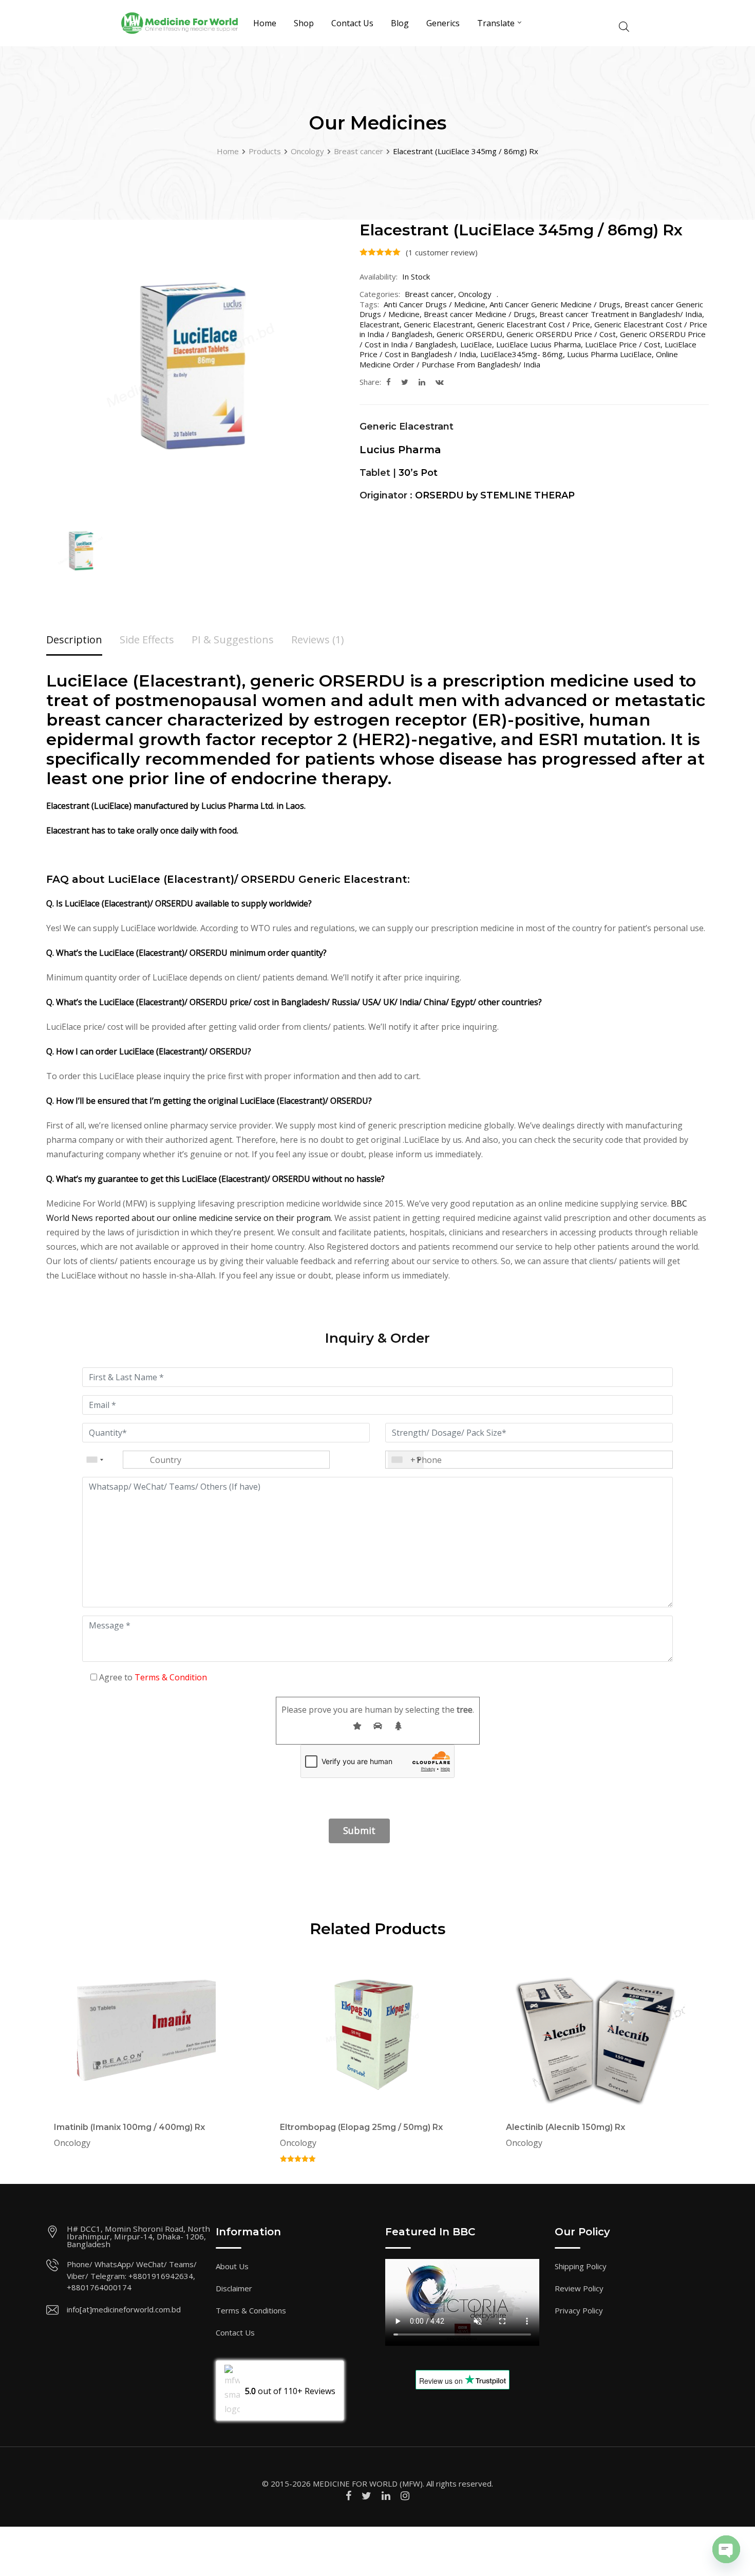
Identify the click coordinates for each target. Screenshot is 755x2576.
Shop (304, 23)
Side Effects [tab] (147, 640)
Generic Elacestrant (438, 324)
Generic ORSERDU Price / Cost (561, 334)
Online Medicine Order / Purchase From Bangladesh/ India (519, 359)
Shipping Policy (581, 2266)
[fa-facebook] (389, 382)
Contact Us (352, 23)
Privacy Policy (579, 2310)
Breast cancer (429, 294)
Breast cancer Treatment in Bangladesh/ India (621, 314)
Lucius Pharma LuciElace (609, 354)
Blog (400, 23)
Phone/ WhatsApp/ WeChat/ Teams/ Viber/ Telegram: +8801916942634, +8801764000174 (132, 2276)
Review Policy (579, 2288)
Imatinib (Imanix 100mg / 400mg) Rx (129, 2127)
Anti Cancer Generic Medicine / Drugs (555, 304)
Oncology (475, 294)
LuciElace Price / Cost (623, 344)
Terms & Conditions (251, 2310)
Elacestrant (380, 324)
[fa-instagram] (405, 2496)
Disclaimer (234, 2288)
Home (265, 23)
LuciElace (476, 344)
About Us (232, 2266)
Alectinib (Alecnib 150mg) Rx (565, 2127)
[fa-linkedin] (422, 382)
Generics (443, 23)
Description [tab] (74, 640)
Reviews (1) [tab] (318, 640)
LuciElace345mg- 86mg (522, 354)
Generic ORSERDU (469, 334)
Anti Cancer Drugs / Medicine (435, 304)
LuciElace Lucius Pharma (539, 344)
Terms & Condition (171, 1677)
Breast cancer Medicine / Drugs (479, 314)
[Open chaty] (726, 2549)
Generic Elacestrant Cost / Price (534, 324)
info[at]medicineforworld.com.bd (124, 2309)
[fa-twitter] (405, 382)
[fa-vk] (440, 382)
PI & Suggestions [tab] (233, 640)
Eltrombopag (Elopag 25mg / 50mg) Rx (361, 2127)
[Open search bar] (624, 25)
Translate (496, 23)
